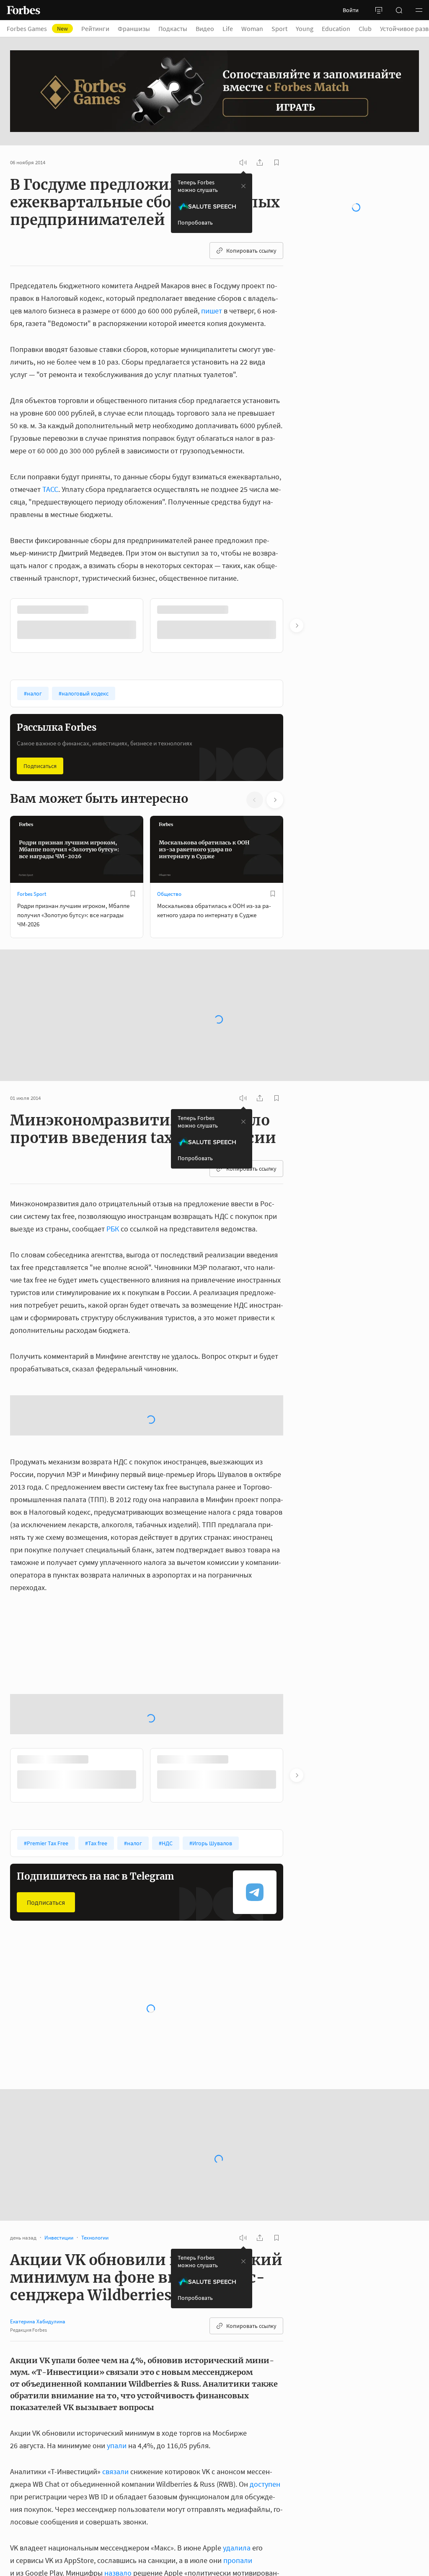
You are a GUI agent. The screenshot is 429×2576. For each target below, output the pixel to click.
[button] (419, 10)
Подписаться (40, 766)
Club (365, 28)
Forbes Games (37, 28)
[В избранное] (133, 894)
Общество (169, 894)
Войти (351, 10)
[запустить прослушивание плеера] (243, 163)
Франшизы (134, 28)
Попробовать (195, 222)
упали (117, 2445)
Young (305, 28)
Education (336, 28)
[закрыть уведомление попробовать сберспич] (243, 186)
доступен (265, 2484)
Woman (252, 28)
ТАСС (50, 489)
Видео (205, 28)
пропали (238, 2560)
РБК (113, 1229)
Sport (279, 28)
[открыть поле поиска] (399, 10)
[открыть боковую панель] (379, 10)
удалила (237, 2548)
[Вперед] (297, 626)
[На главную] (23, 10)
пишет (212, 311)
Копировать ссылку (251, 251)
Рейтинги (95, 28)
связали (115, 2471)
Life (228, 28)
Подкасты (173, 28)
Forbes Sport (32, 894)
